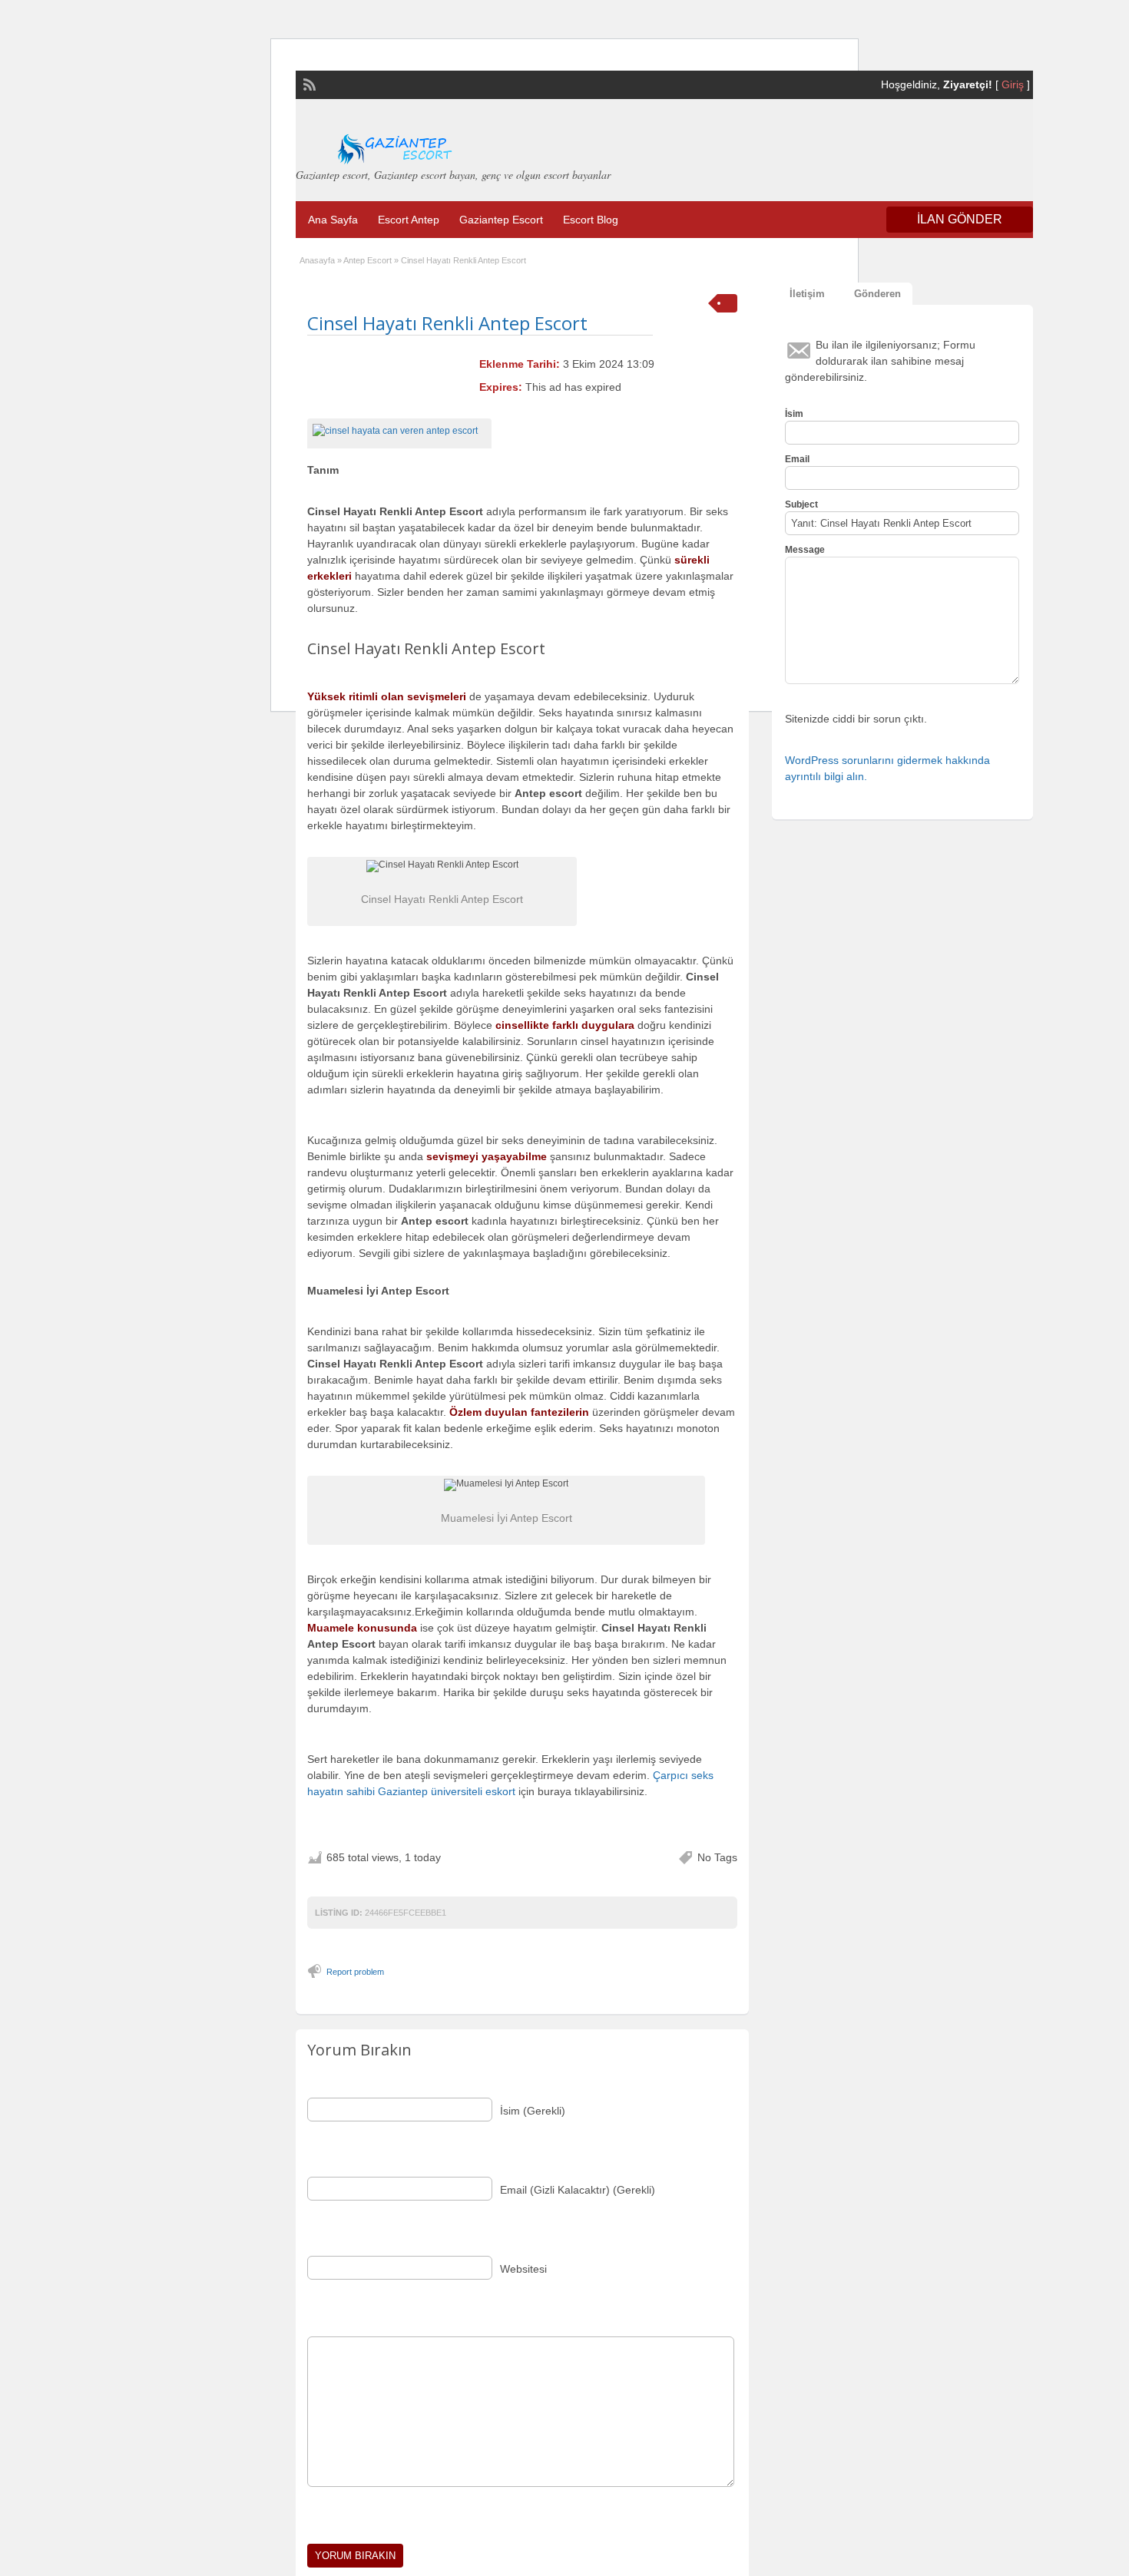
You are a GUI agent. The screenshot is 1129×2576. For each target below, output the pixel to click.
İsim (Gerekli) (533, 2111)
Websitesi (523, 2269)
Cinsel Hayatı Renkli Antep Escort (447, 323)
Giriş (1013, 84)
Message (805, 550)
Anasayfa (317, 260)
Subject (801, 504)
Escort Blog (591, 220)
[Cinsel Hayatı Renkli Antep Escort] (399, 431)
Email (797, 459)
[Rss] (308, 83)
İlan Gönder (960, 219)
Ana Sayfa (333, 220)
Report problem (355, 1972)
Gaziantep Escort (501, 220)
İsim (794, 414)
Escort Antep (409, 220)
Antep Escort (368, 260)
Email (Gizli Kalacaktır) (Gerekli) (578, 2190)
